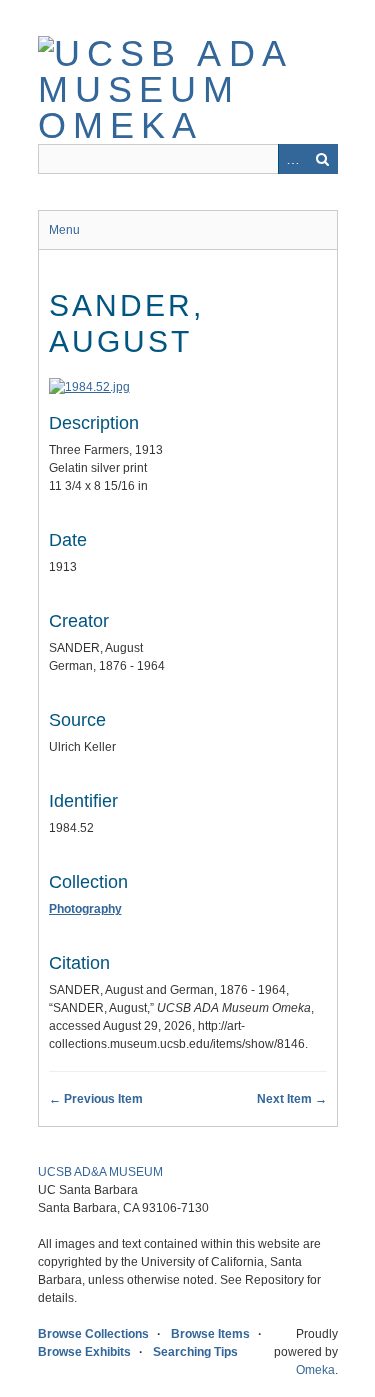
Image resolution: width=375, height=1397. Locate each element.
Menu (64, 230)
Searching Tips (195, 1352)
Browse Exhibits (84, 1352)
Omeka (315, 1370)
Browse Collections (93, 1334)
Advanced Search (293, 159)
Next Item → (292, 1099)
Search (323, 159)
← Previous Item (96, 1099)
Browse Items (210, 1334)
